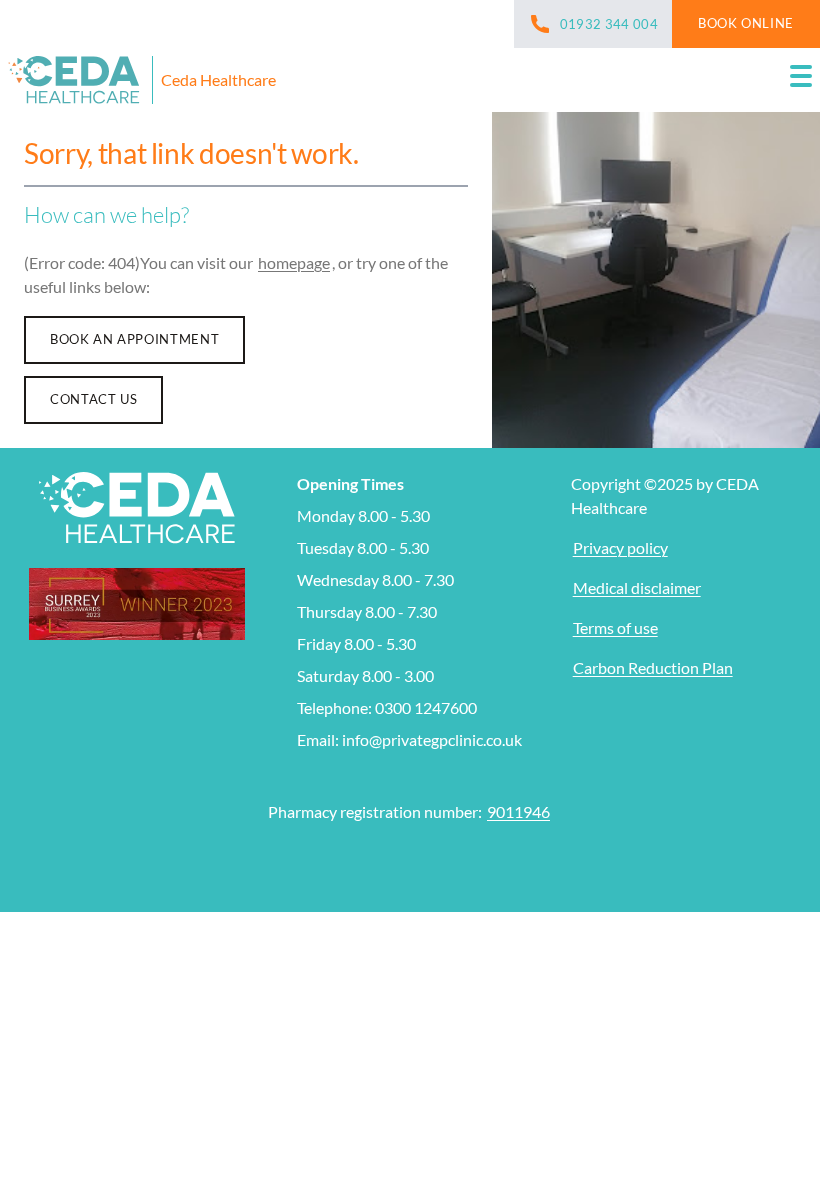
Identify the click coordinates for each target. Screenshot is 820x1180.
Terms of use (615, 627)
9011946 (518, 811)
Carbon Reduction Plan (653, 667)
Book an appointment (134, 339)
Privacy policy (620, 547)
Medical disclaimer (637, 587)
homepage (294, 262)
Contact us (93, 399)
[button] (801, 80)
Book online (746, 23)
